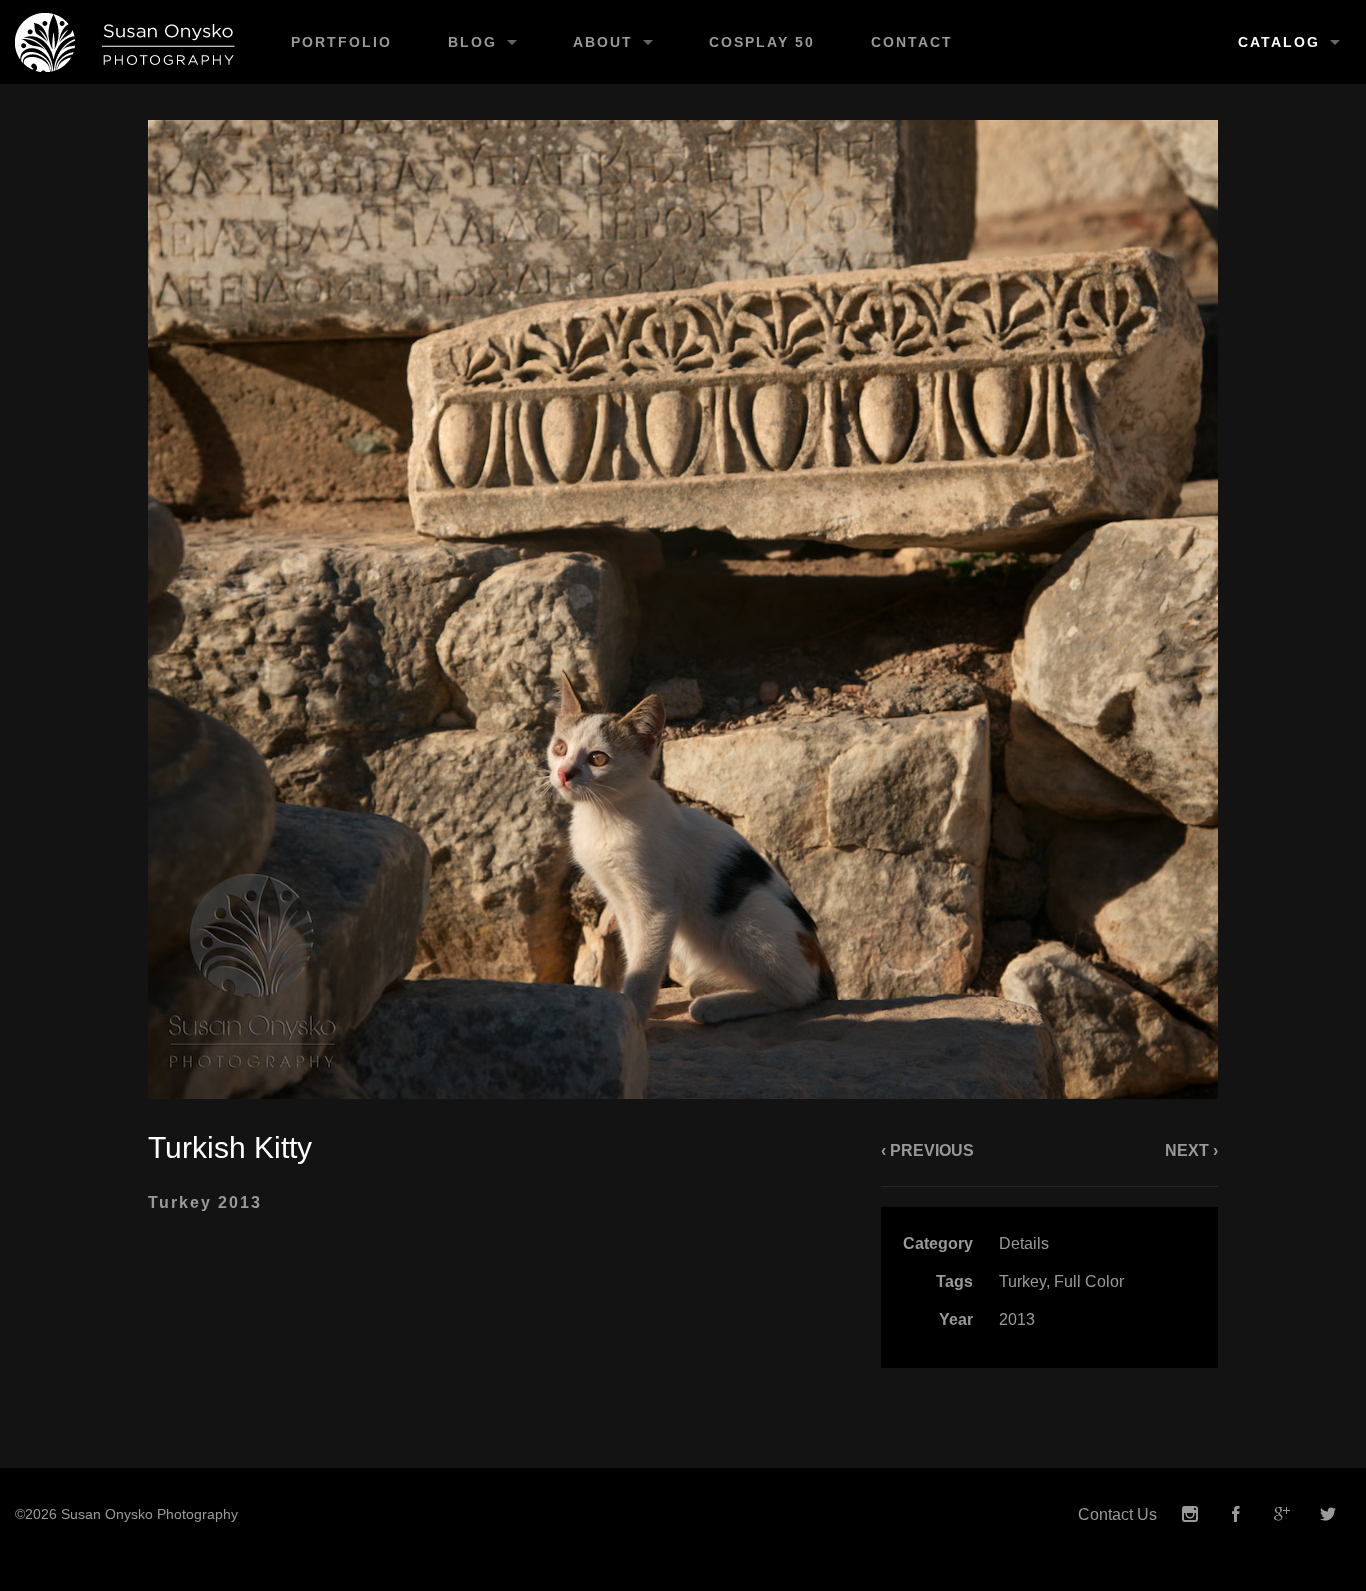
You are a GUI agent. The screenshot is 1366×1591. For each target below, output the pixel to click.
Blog (472, 42)
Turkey (1022, 1281)
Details (1024, 1243)
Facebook (1236, 1514)
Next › (1191, 1150)
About (603, 42)
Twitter (1328, 1514)
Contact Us (1117, 1514)
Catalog (1279, 42)
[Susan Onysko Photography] (131, 42)
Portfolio (341, 42)
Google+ (1282, 1514)
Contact (912, 42)
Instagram (1190, 1514)
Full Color (1089, 1281)
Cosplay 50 (762, 42)
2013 (1017, 1319)
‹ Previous (927, 1150)
